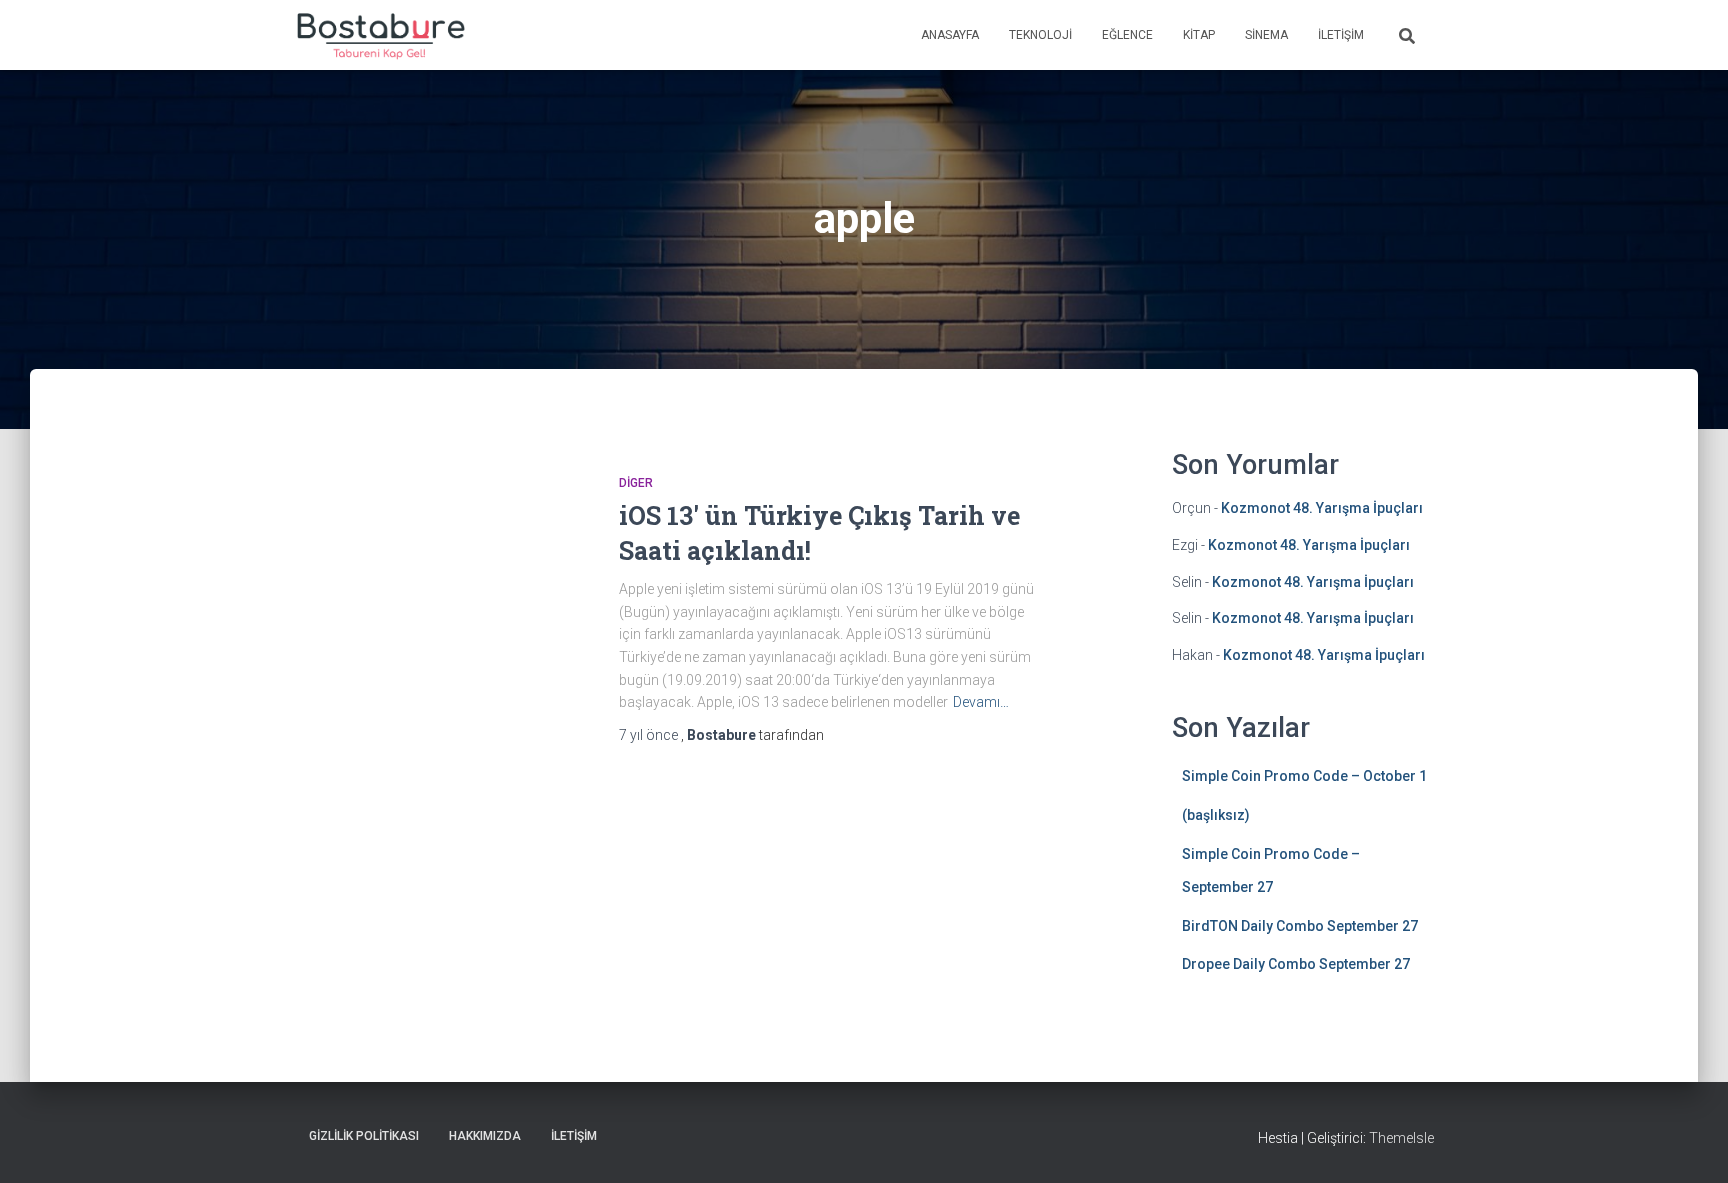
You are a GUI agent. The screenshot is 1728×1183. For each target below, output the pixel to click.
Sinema (1266, 35)
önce (650, 735)
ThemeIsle (1401, 1138)
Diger (636, 483)
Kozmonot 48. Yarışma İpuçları (1322, 508)
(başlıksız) (1216, 815)
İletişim (1341, 35)
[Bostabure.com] (379, 35)
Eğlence (1127, 35)
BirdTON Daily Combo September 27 (1300, 926)
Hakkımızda (485, 1136)
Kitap (1199, 35)
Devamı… (981, 702)
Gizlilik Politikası (364, 1136)
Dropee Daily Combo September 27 (1296, 964)
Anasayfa (950, 35)
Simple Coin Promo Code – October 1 (1304, 776)
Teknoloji (1040, 35)
